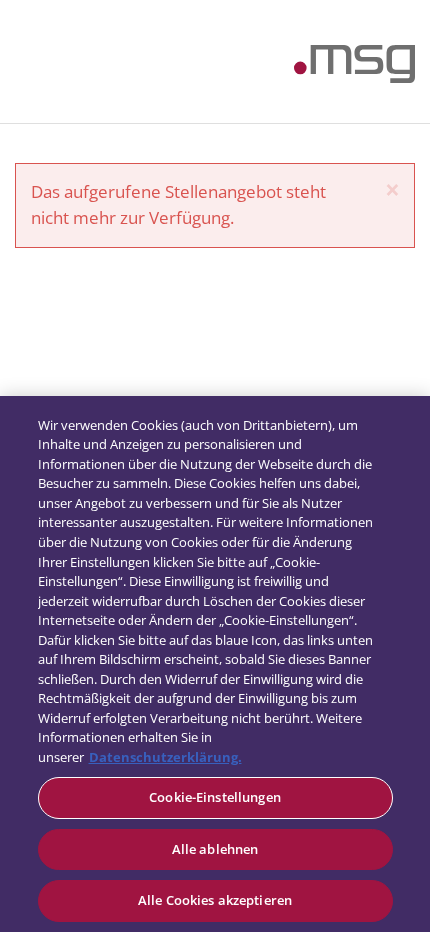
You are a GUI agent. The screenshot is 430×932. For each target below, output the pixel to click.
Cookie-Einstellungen (215, 797)
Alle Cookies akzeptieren (215, 900)
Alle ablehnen (215, 849)
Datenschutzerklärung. (165, 757)
